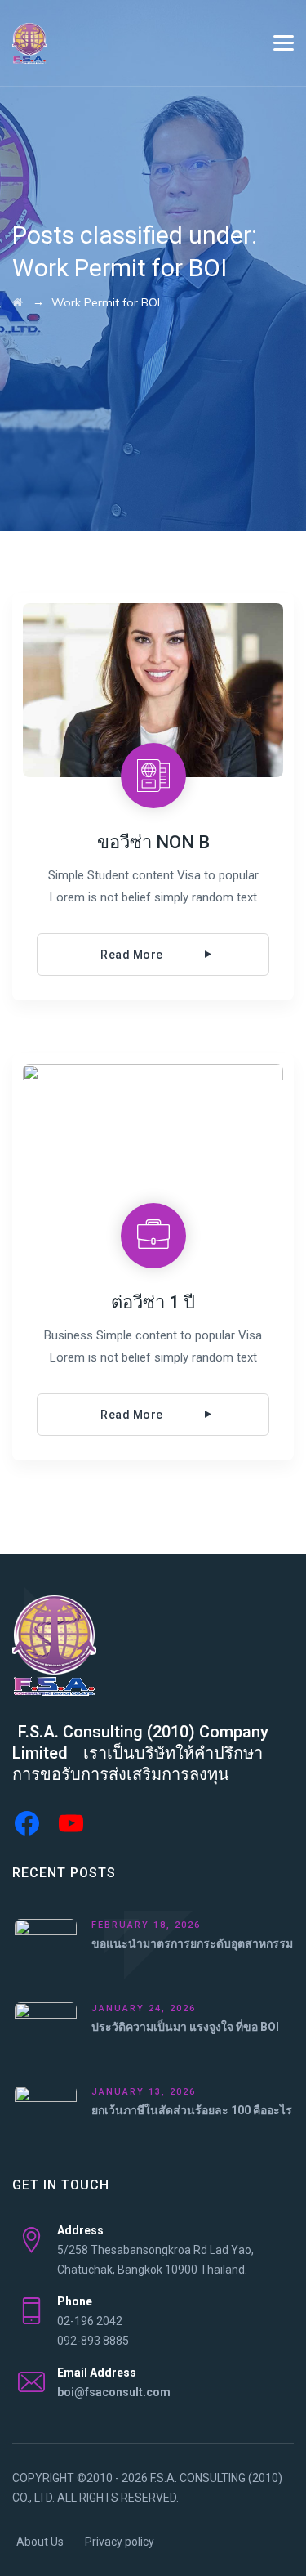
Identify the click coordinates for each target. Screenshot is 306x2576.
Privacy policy (120, 2542)
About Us (40, 2542)
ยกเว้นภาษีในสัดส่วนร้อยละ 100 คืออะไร (192, 2110)
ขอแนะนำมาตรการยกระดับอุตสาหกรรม (192, 1943)
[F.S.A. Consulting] (29, 43)
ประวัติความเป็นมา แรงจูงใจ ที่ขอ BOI (185, 2027)
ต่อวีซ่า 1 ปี (153, 1302)
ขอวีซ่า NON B (153, 842)
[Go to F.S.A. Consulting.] (18, 302)
